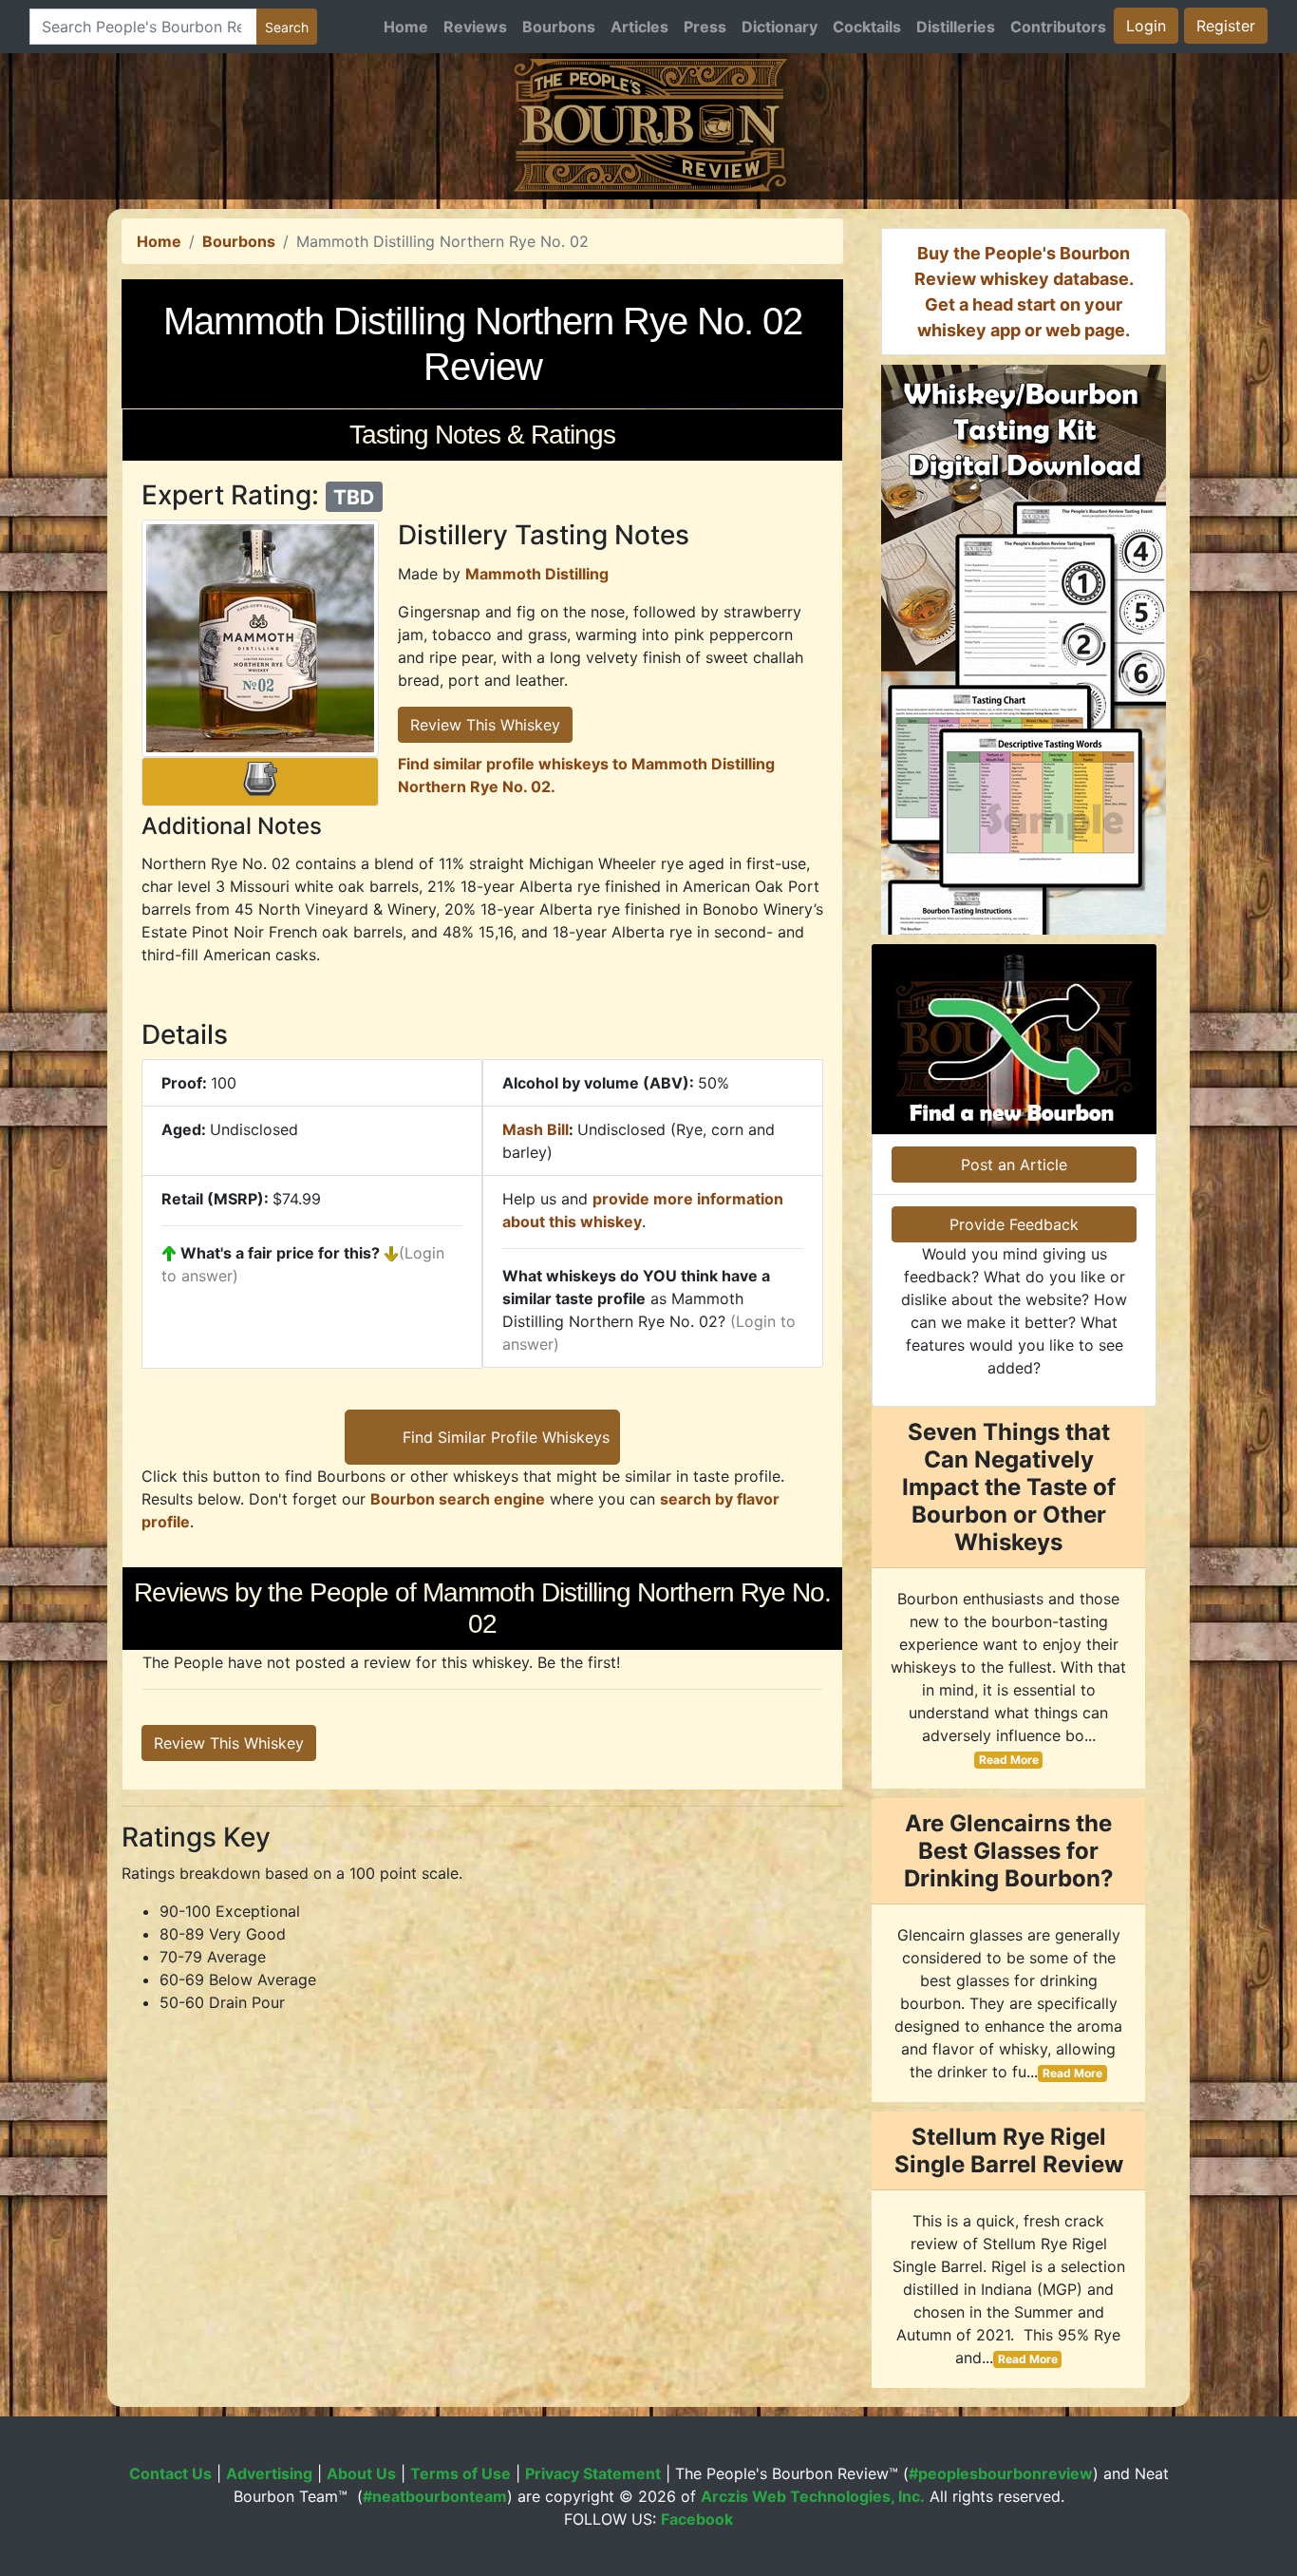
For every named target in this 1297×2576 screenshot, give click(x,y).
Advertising (269, 2473)
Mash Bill (536, 1129)
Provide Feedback (1014, 1224)
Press (705, 27)
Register (1226, 26)
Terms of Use (461, 2473)
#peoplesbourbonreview (1001, 2473)
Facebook (697, 2519)
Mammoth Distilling (537, 574)
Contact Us (170, 2473)
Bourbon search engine (458, 1499)
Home (406, 27)
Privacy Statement (593, 2473)
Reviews (475, 27)
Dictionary (780, 27)
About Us (361, 2473)
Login (1146, 26)
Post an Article (1014, 1165)
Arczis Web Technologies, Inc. (813, 2496)
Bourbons (559, 27)
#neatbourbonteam (435, 2496)
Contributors (1058, 27)
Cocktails (867, 27)
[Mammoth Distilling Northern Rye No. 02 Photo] (260, 638)
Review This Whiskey (485, 725)
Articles (639, 27)
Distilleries (956, 27)
